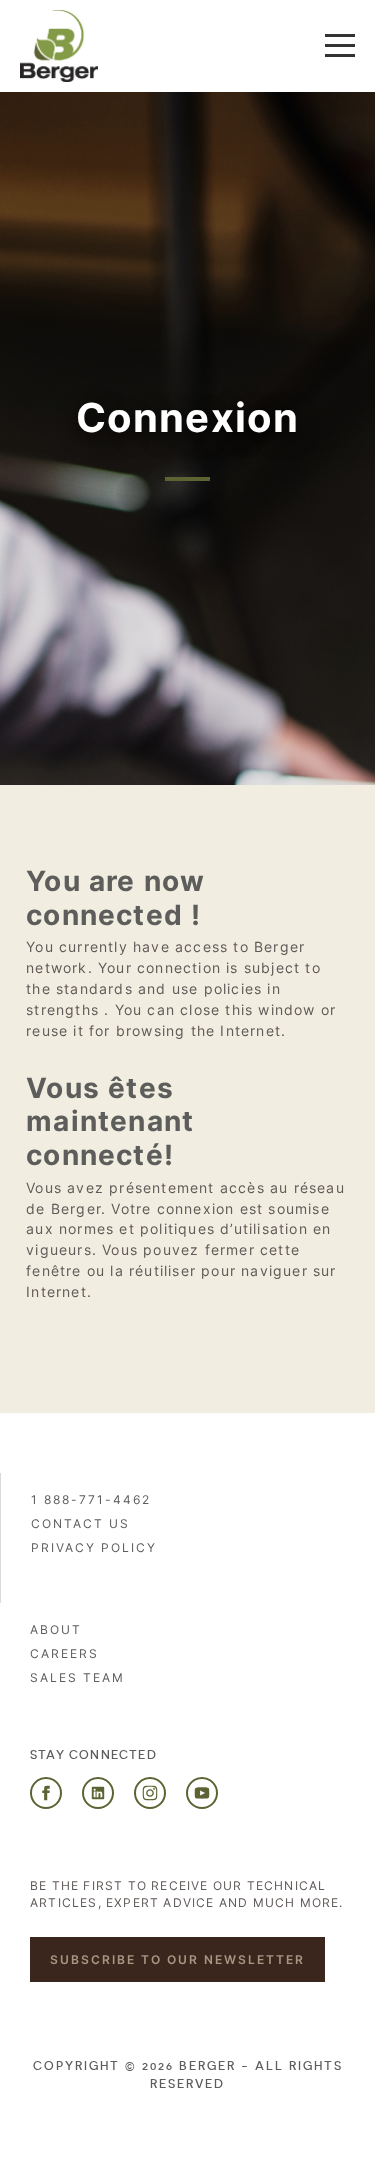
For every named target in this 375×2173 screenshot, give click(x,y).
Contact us (80, 1523)
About (56, 1629)
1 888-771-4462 (91, 1499)
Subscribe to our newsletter (177, 1959)
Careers (64, 1653)
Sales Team (77, 1677)
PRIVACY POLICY (94, 1547)
